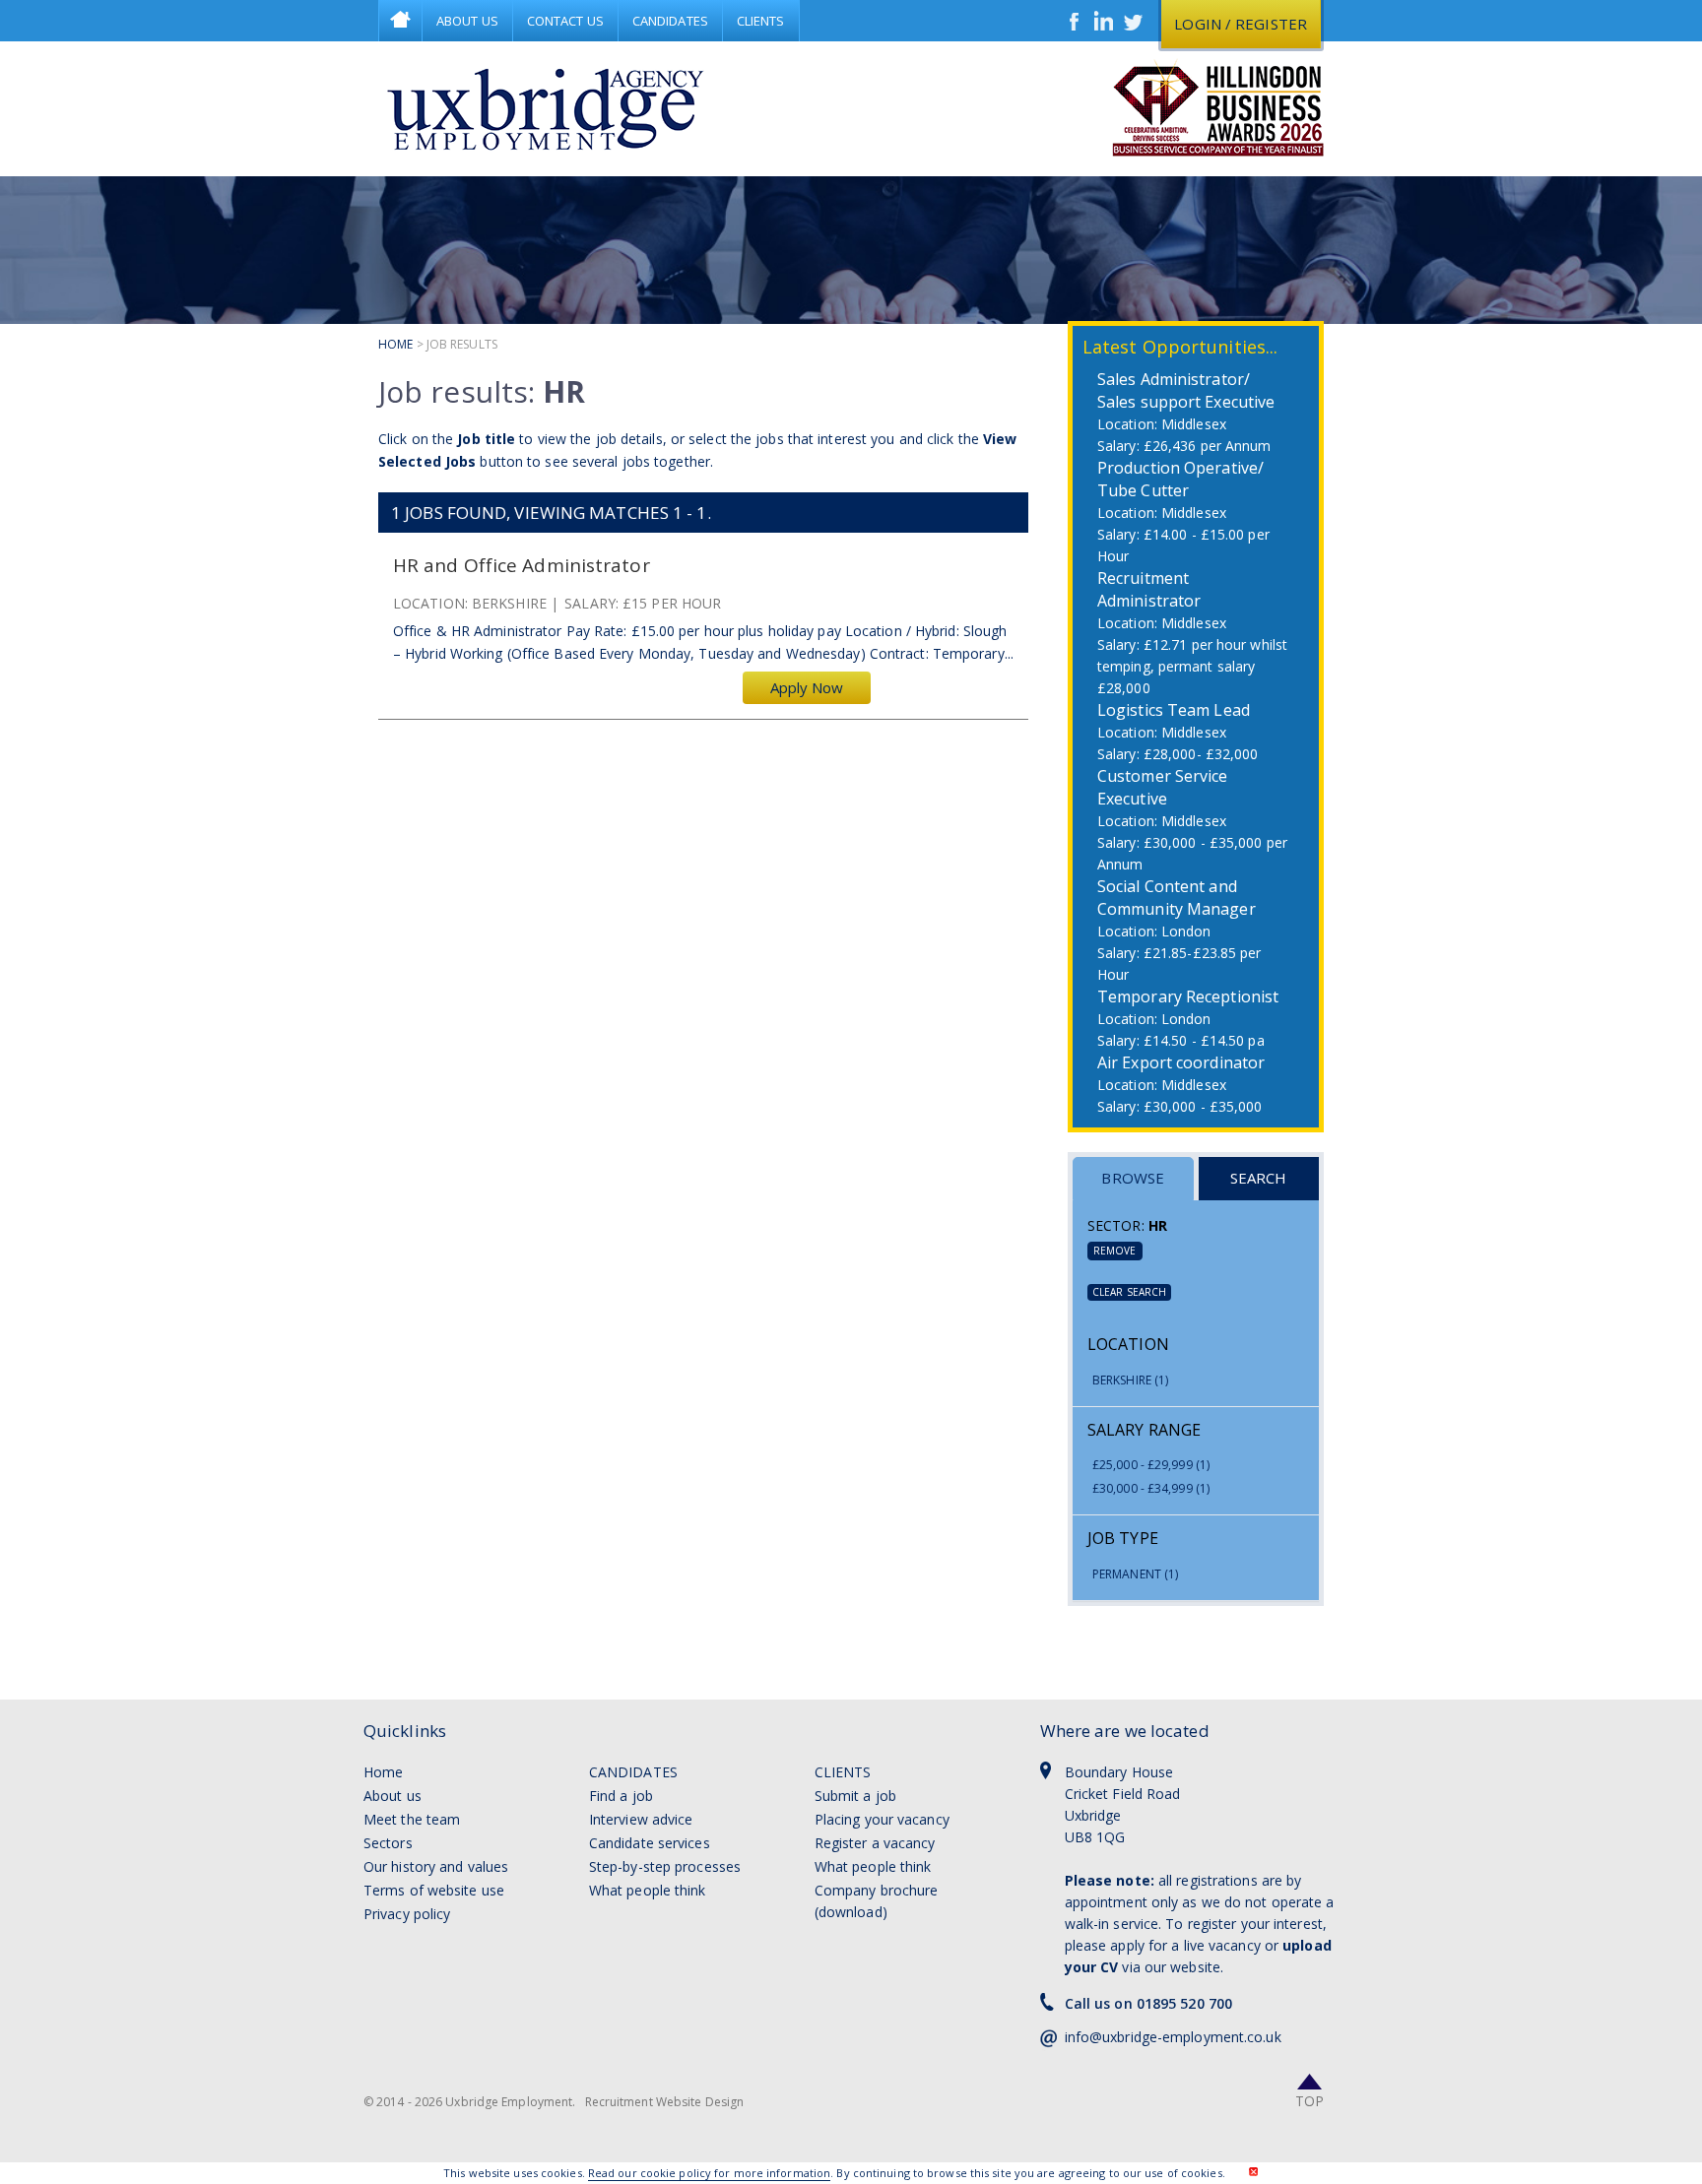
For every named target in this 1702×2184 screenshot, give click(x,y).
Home (400, 21)
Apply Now (807, 687)
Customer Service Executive (1163, 787)
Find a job (621, 1796)
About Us (467, 21)
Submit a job (855, 1796)
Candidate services (650, 1843)
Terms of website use (434, 1890)
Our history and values (436, 1866)
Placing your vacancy (882, 1819)
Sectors (388, 1843)
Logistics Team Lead (1174, 710)
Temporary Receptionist (1188, 996)
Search (1259, 1178)
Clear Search (1129, 1292)
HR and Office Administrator (522, 566)
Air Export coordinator (1181, 1062)
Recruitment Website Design (665, 2102)
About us (393, 1796)
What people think (648, 1890)
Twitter (1134, 21)
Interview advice (641, 1819)
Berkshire (1130, 1380)
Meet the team (412, 1819)
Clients (761, 21)
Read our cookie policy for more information (709, 2173)
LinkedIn (1104, 21)
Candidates (670, 21)
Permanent (1135, 1574)
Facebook (1075, 21)
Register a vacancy (875, 1843)
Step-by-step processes (665, 1866)
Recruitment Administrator (1149, 589)
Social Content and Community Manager (1177, 898)
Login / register (1241, 24)
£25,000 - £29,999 (1151, 1465)
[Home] (546, 108)
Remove (1115, 1251)
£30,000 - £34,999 (1151, 1488)
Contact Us (565, 21)
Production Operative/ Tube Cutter (1180, 479)
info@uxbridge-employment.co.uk (1173, 2037)
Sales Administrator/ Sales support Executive (1186, 390)
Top (1309, 2101)
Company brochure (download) (877, 1901)
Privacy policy (407, 1914)
